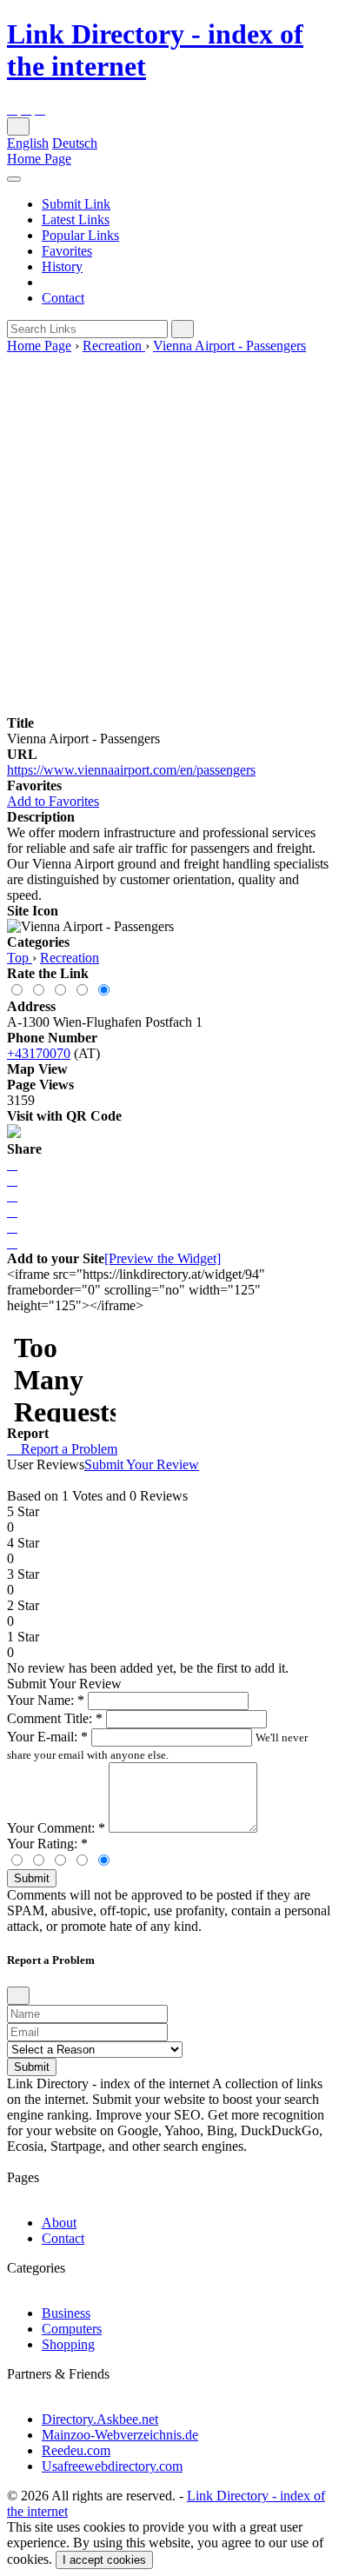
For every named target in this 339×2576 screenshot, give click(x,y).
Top (20, 958)
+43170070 (39, 1053)
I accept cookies (104, 2560)
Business (66, 2313)
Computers (72, 2329)
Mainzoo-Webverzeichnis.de (120, 2435)
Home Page (39, 159)
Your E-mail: (47, 1737)
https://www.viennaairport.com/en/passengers (131, 770)
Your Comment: (56, 1828)
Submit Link (76, 204)
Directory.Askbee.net (100, 2419)
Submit (32, 1878)
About (59, 2223)
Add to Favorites (53, 801)
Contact (63, 298)
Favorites (67, 251)
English (28, 143)
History (62, 266)
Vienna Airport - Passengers (229, 346)
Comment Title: (55, 1718)
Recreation (114, 346)
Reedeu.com (76, 2450)
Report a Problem (67, 1449)
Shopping (68, 2344)
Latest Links (76, 220)
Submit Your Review (142, 1464)
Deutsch (75, 143)
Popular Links (80, 235)
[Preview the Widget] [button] (163, 1258)
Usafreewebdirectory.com (112, 2466)
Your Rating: (47, 1844)
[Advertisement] (169, 532)
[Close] (18, 1996)
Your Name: (46, 1700)
